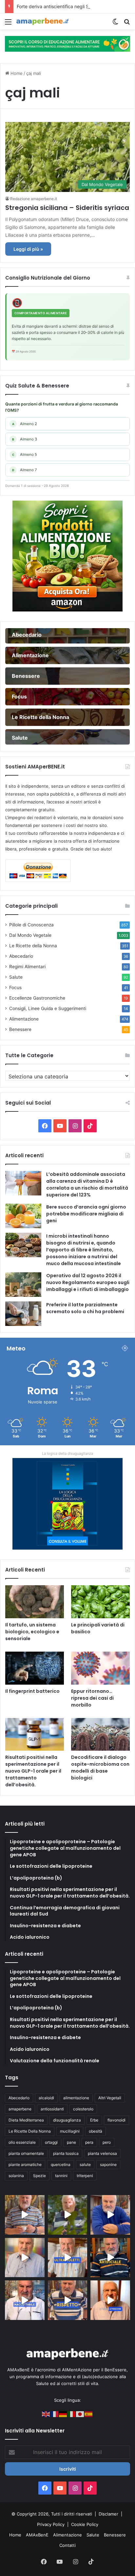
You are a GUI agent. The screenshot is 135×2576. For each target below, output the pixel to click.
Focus (15, 987)
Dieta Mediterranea (26, 2120)
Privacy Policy (51, 2524)
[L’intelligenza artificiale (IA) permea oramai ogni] (110, 2258)
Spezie (39, 2176)
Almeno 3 (25, 439)
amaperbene (20, 2109)
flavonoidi (116, 2120)
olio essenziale (22, 2142)
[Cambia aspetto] (115, 24)
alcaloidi (46, 2098)
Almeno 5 (25, 455)
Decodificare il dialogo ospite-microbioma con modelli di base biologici (100, 1768)
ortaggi (51, 2142)
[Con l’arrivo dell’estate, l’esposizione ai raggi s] (68, 2258)
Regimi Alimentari (27, 967)
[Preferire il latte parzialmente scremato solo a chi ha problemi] (23, 1314)
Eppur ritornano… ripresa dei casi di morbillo (92, 1698)
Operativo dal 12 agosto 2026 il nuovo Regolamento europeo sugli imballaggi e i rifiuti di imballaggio (88, 1282)
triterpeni (85, 2176)
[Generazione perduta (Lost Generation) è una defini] (25, 2258)
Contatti (67, 2545)
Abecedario (21, 956)
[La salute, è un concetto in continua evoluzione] (67, 43)
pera (89, 2142)
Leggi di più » (28, 249)
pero (107, 2142)
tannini (61, 2176)
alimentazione (76, 2098)
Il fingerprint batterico (32, 1691)
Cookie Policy (85, 2524)
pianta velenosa (102, 2153)
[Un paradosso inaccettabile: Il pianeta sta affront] (25, 2300)
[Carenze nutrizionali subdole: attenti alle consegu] (110, 2300)
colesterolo (83, 2109)
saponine (108, 2164)
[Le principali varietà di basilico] (100, 1602)
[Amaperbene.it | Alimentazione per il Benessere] (43, 21)
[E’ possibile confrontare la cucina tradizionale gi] (110, 2215)
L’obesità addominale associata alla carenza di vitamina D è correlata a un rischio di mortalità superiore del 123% (87, 1185)
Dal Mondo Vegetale (30, 935)
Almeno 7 (25, 470)
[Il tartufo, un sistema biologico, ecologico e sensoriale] (35, 1602)
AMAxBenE (37, 2535)
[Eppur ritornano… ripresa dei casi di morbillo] (100, 1668)
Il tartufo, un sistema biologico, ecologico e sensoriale (32, 1632)
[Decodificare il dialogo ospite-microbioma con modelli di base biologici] (100, 1735)
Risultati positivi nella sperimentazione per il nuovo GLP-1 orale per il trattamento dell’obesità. (33, 1771)
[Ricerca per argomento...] (127, 24)
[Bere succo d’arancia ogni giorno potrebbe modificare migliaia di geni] (23, 1216)
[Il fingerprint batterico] (35, 1668)
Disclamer (108, 2514)
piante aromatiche (25, 2164)
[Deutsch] (63, 2414)
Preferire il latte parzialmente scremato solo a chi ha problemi (85, 1308)
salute (85, 2164)
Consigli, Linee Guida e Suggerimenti (48, 1008)
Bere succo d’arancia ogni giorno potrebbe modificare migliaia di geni (86, 1214)
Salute (16, 977)
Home (16, 73)
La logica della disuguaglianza (67, 1453)
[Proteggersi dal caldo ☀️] (68, 2215)
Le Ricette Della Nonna (30, 2131)
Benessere (20, 1029)
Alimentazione (24, 1019)
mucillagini (70, 2131)
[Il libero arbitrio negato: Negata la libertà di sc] (68, 2300)
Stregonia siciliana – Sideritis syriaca (67, 208)
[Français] (55, 2414)
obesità (96, 2131)
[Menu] (8, 24)
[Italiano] (72, 2414)
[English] (46, 2414)
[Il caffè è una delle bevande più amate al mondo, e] (25, 2215)
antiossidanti (52, 2109)
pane (71, 2142)
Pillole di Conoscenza (31, 925)
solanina (16, 2176)
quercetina (61, 2164)
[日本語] (80, 2414)
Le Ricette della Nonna (33, 946)
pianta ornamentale (26, 2153)
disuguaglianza (67, 2120)
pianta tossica (66, 2153)
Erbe (94, 2120)
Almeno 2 (25, 424)
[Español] (89, 2414)
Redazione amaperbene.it (34, 199)
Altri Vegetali (110, 2098)
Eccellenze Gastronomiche (37, 998)
